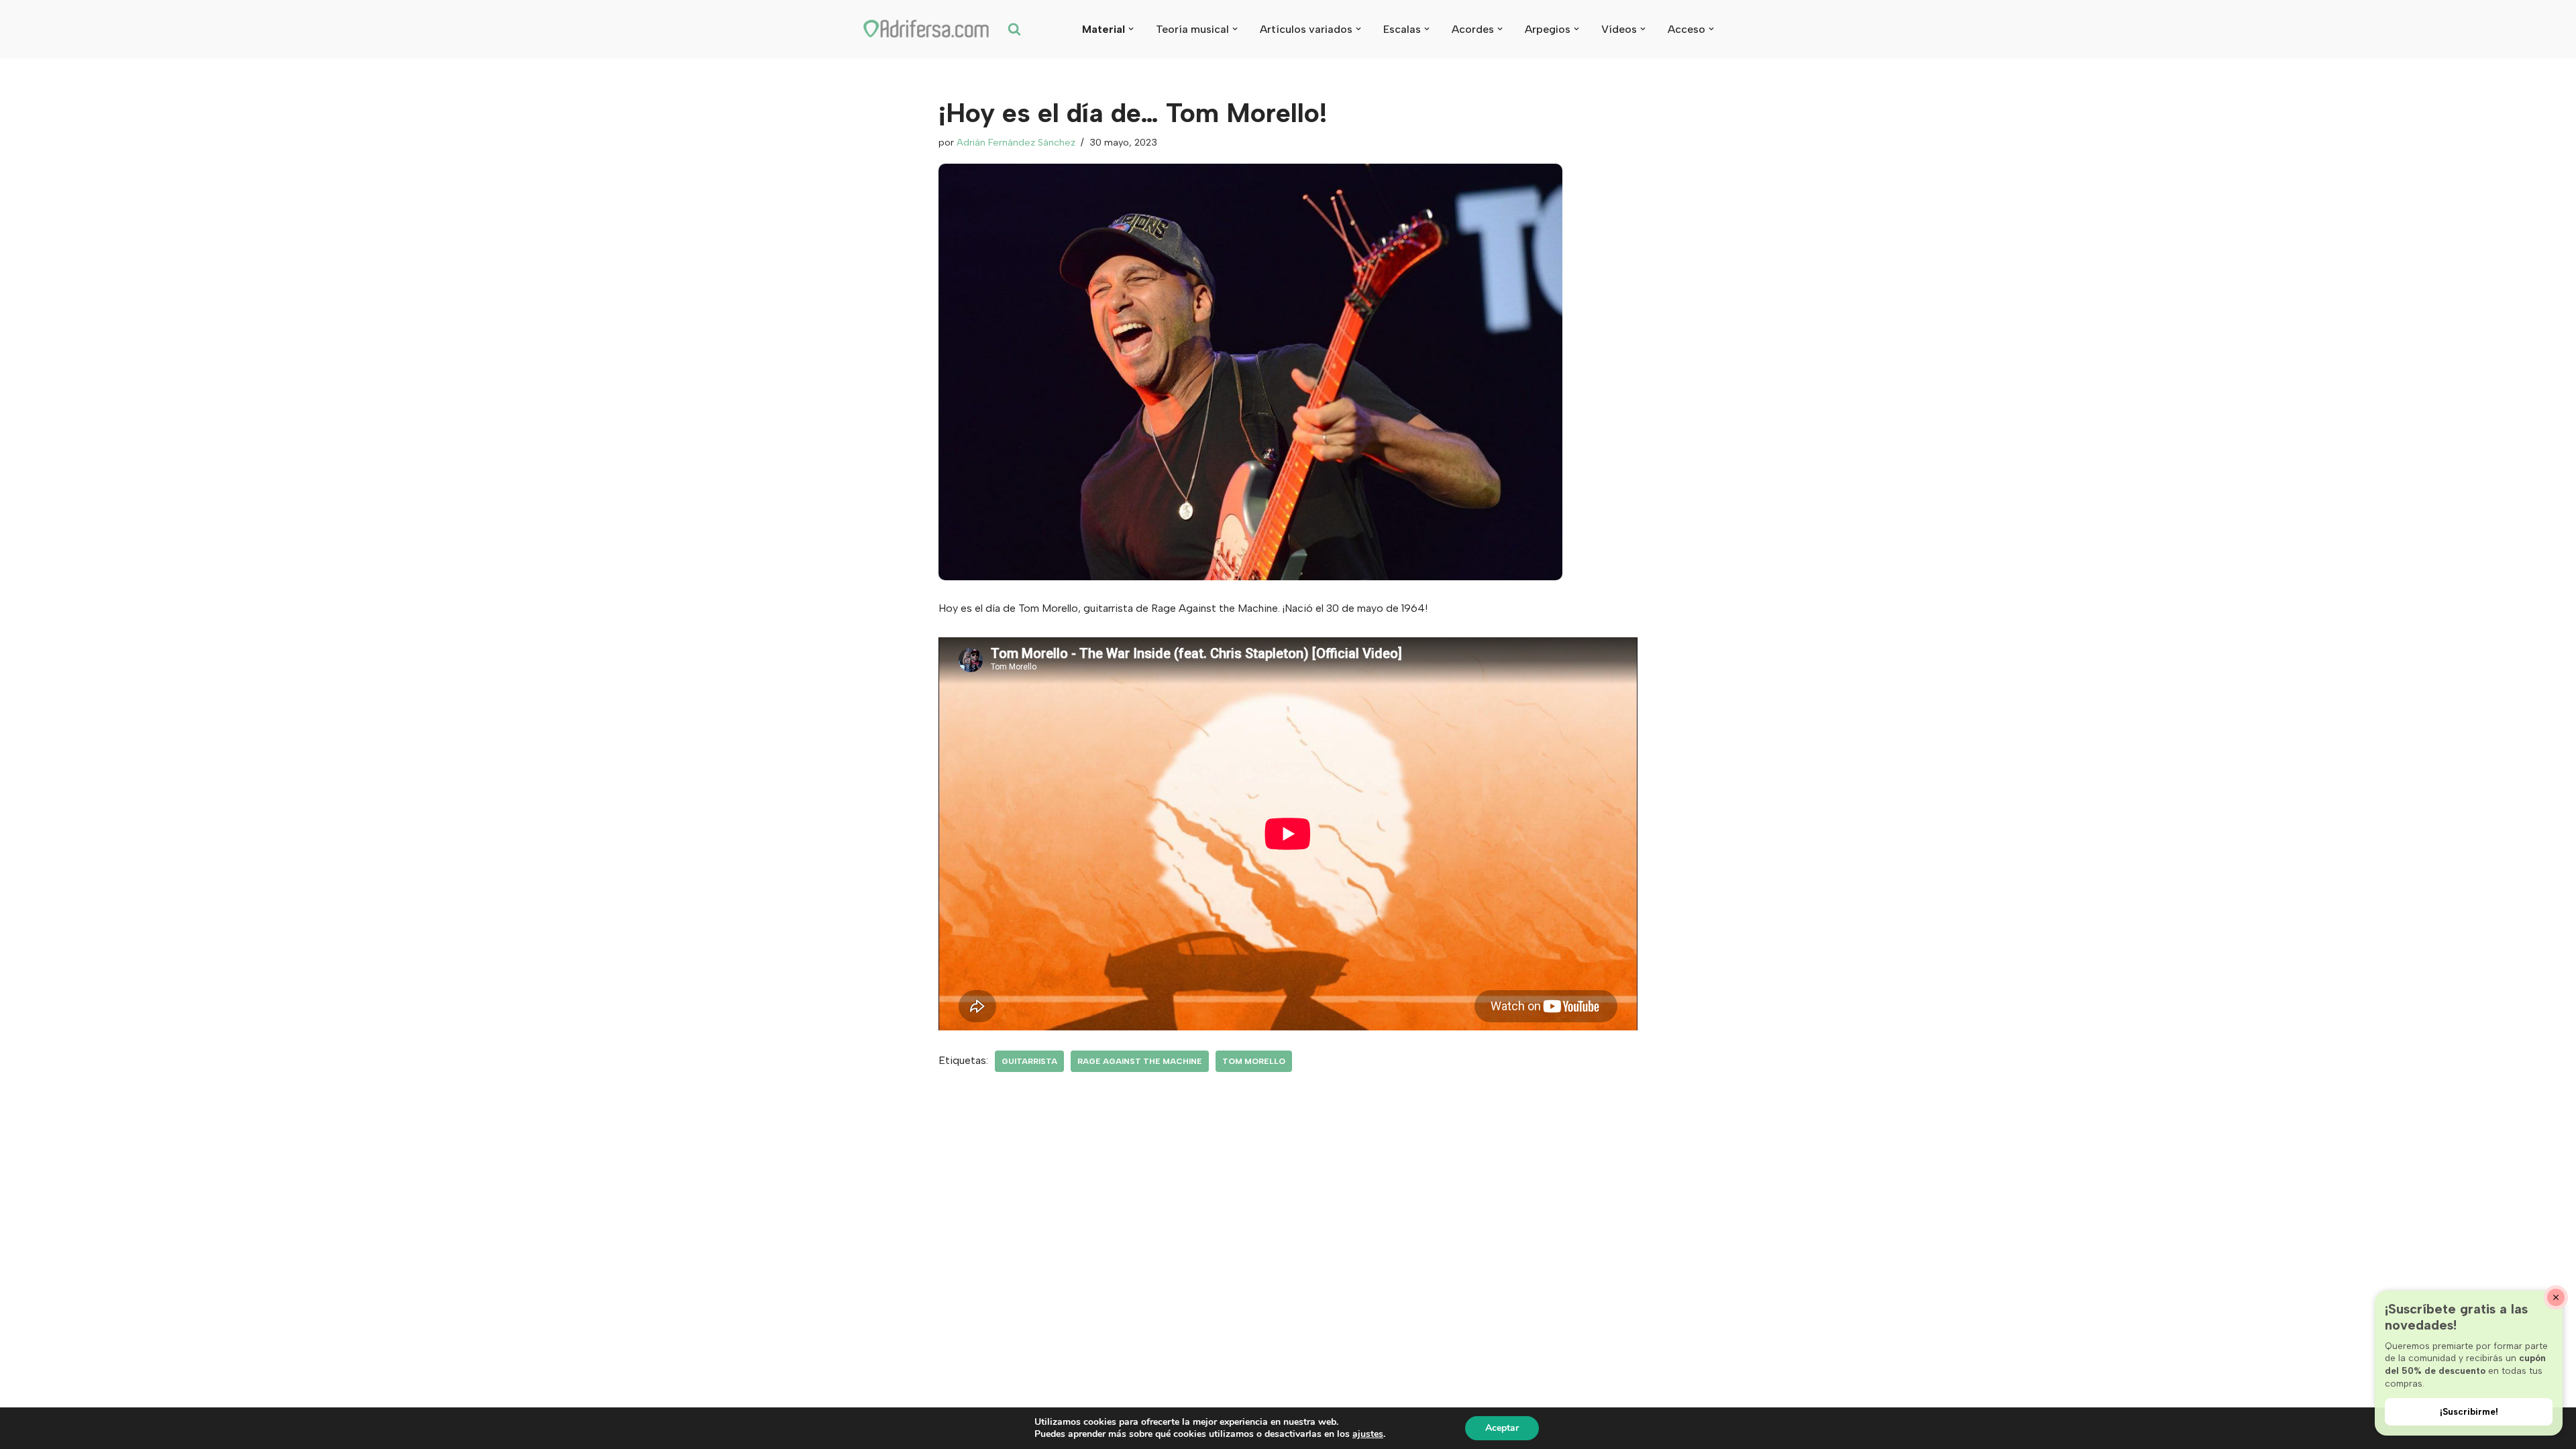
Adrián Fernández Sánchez (1016, 142)
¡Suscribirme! (2469, 1411)
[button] (1131, 29)
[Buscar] (1014, 29)
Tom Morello (1254, 1061)
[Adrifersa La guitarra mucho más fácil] (927, 29)
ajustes (1368, 1434)
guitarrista (1029, 1061)
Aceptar (1502, 1428)
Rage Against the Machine (1140, 1061)
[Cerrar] (2556, 1297)
